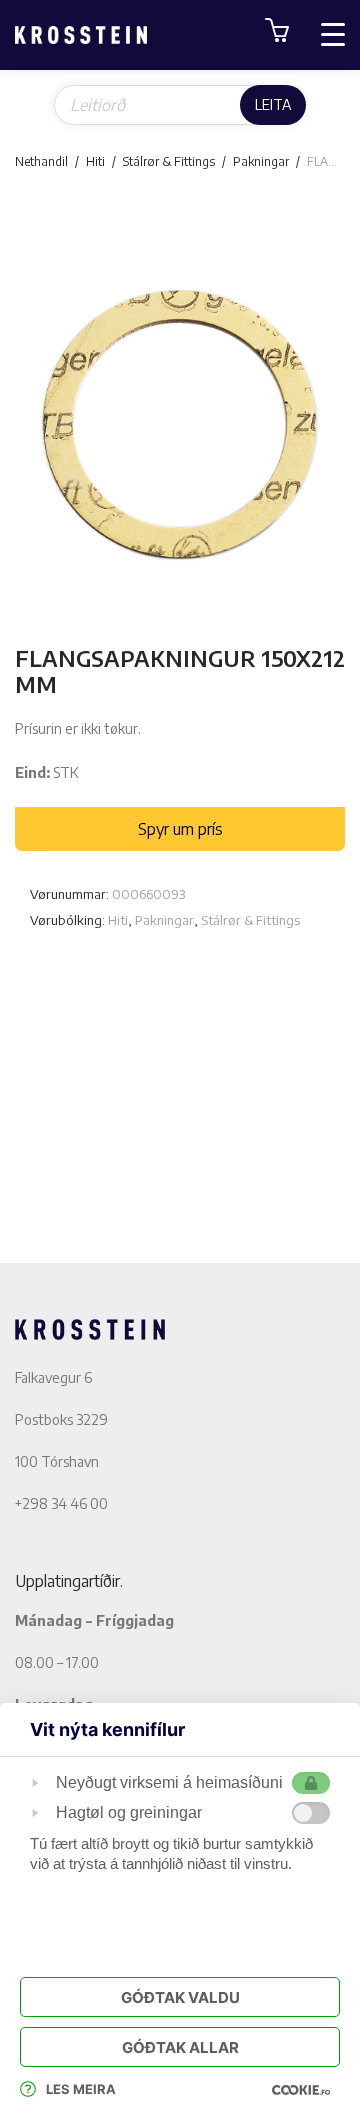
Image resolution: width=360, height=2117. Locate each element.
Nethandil (41, 161)
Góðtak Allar (180, 2047)
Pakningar (261, 161)
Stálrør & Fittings (169, 161)
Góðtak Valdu (180, 1997)
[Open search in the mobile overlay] (180, 105)
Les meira (81, 2089)
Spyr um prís (180, 829)
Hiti (95, 161)
